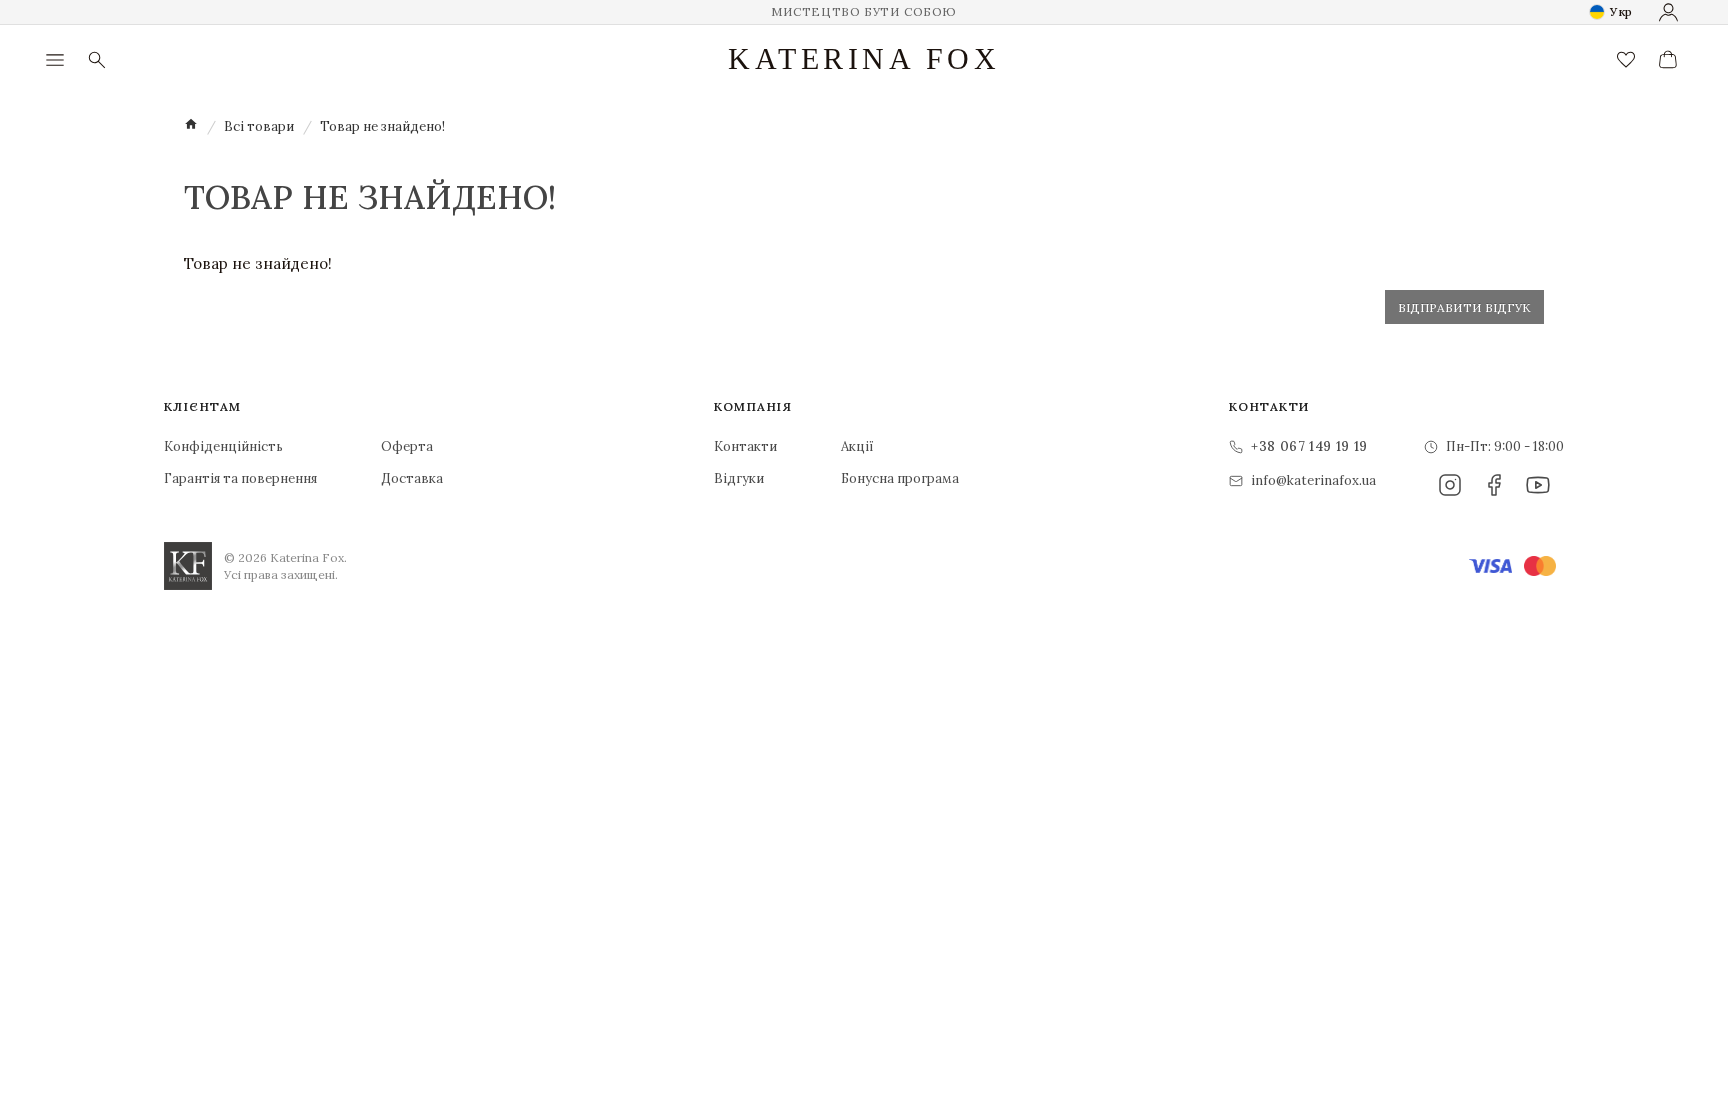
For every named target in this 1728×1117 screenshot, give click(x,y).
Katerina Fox (864, 59)
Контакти (745, 446)
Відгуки (739, 478)
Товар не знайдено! (382, 126)
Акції (857, 446)
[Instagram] (1450, 485)
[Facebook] (1494, 485)
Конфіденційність (223, 446)
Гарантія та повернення (240, 478)
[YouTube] (1538, 485)
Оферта (407, 446)
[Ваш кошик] (1668, 60)
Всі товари (259, 126)
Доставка (412, 478)
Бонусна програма (900, 478)
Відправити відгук (1464, 307)
